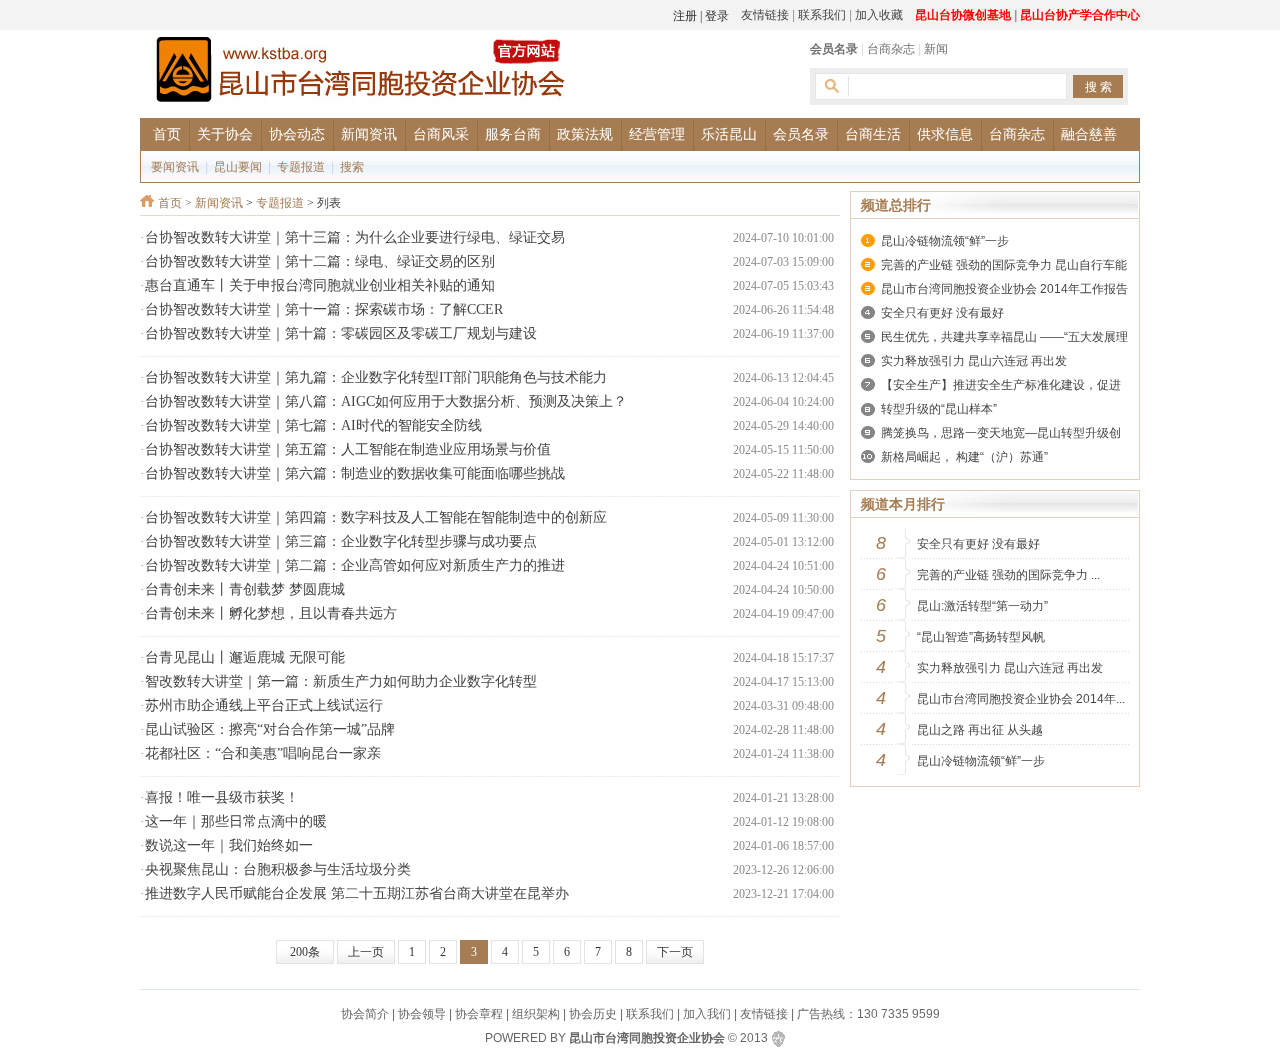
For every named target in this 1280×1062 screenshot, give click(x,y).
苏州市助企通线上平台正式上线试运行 (264, 705)
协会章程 (479, 1014)
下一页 (675, 952)
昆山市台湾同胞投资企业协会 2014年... (1021, 699)
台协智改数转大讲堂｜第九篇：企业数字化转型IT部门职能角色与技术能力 (376, 377)
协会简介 (365, 1014)
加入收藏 (879, 15)
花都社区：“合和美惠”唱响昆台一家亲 (263, 753)
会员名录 (834, 49)
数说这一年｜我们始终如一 (229, 845)
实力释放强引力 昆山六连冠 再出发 (974, 361)
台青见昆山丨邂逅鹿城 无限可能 (245, 657)
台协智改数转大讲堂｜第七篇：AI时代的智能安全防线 (313, 425)
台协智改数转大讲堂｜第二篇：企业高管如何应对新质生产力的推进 (355, 565)
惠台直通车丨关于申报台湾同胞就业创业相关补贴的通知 (320, 285)
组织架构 (536, 1014)
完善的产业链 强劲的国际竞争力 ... (1008, 575)
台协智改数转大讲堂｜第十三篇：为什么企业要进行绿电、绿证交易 (355, 237)
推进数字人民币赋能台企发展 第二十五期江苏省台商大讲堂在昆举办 (357, 893)
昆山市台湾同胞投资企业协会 (647, 1038)
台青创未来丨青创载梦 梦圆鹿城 (245, 589)
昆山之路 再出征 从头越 (980, 730)
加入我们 (707, 1014)
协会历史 (593, 1014)
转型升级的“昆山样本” (939, 409)
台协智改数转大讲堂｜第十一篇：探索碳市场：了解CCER (324, 309)
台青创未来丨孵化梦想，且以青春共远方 (271, 613)
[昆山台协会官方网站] (360, 72)
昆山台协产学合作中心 (1080, 15)
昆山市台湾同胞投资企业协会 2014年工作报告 (1004, 289)
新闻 (936, 49)
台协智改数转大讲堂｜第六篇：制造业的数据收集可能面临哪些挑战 (355, 473)
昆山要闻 (238, 167)
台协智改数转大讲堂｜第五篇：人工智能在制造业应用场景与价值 (348, 449)
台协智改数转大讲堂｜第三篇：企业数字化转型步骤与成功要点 (341, 541)
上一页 (366, 952)
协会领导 (422, 1014)
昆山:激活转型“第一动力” (982, 606)
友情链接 (765, 15)
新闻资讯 (219, 203)
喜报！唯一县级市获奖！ (222, 797)
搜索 (352, 167)
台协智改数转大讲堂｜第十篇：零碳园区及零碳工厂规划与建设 (341, 333)
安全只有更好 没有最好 (942, 313)
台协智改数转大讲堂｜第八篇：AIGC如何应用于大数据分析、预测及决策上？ (386, 401)
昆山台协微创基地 (963, 15)
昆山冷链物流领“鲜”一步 (945, 241)
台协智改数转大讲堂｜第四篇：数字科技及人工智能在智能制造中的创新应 (376, 517)
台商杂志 (891, 49)
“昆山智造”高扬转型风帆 (981, 637)
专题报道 (301, 167)
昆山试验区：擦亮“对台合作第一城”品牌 (270, 729)
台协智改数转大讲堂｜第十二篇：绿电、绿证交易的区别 (320, 261)
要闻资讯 (175, 167)
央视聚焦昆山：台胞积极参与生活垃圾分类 (278, 869)
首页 (170, 203)
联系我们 (822, 15)
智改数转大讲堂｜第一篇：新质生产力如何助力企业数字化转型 (341, 681)
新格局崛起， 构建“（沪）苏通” (964, 457)
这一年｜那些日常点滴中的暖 (236, 821)
